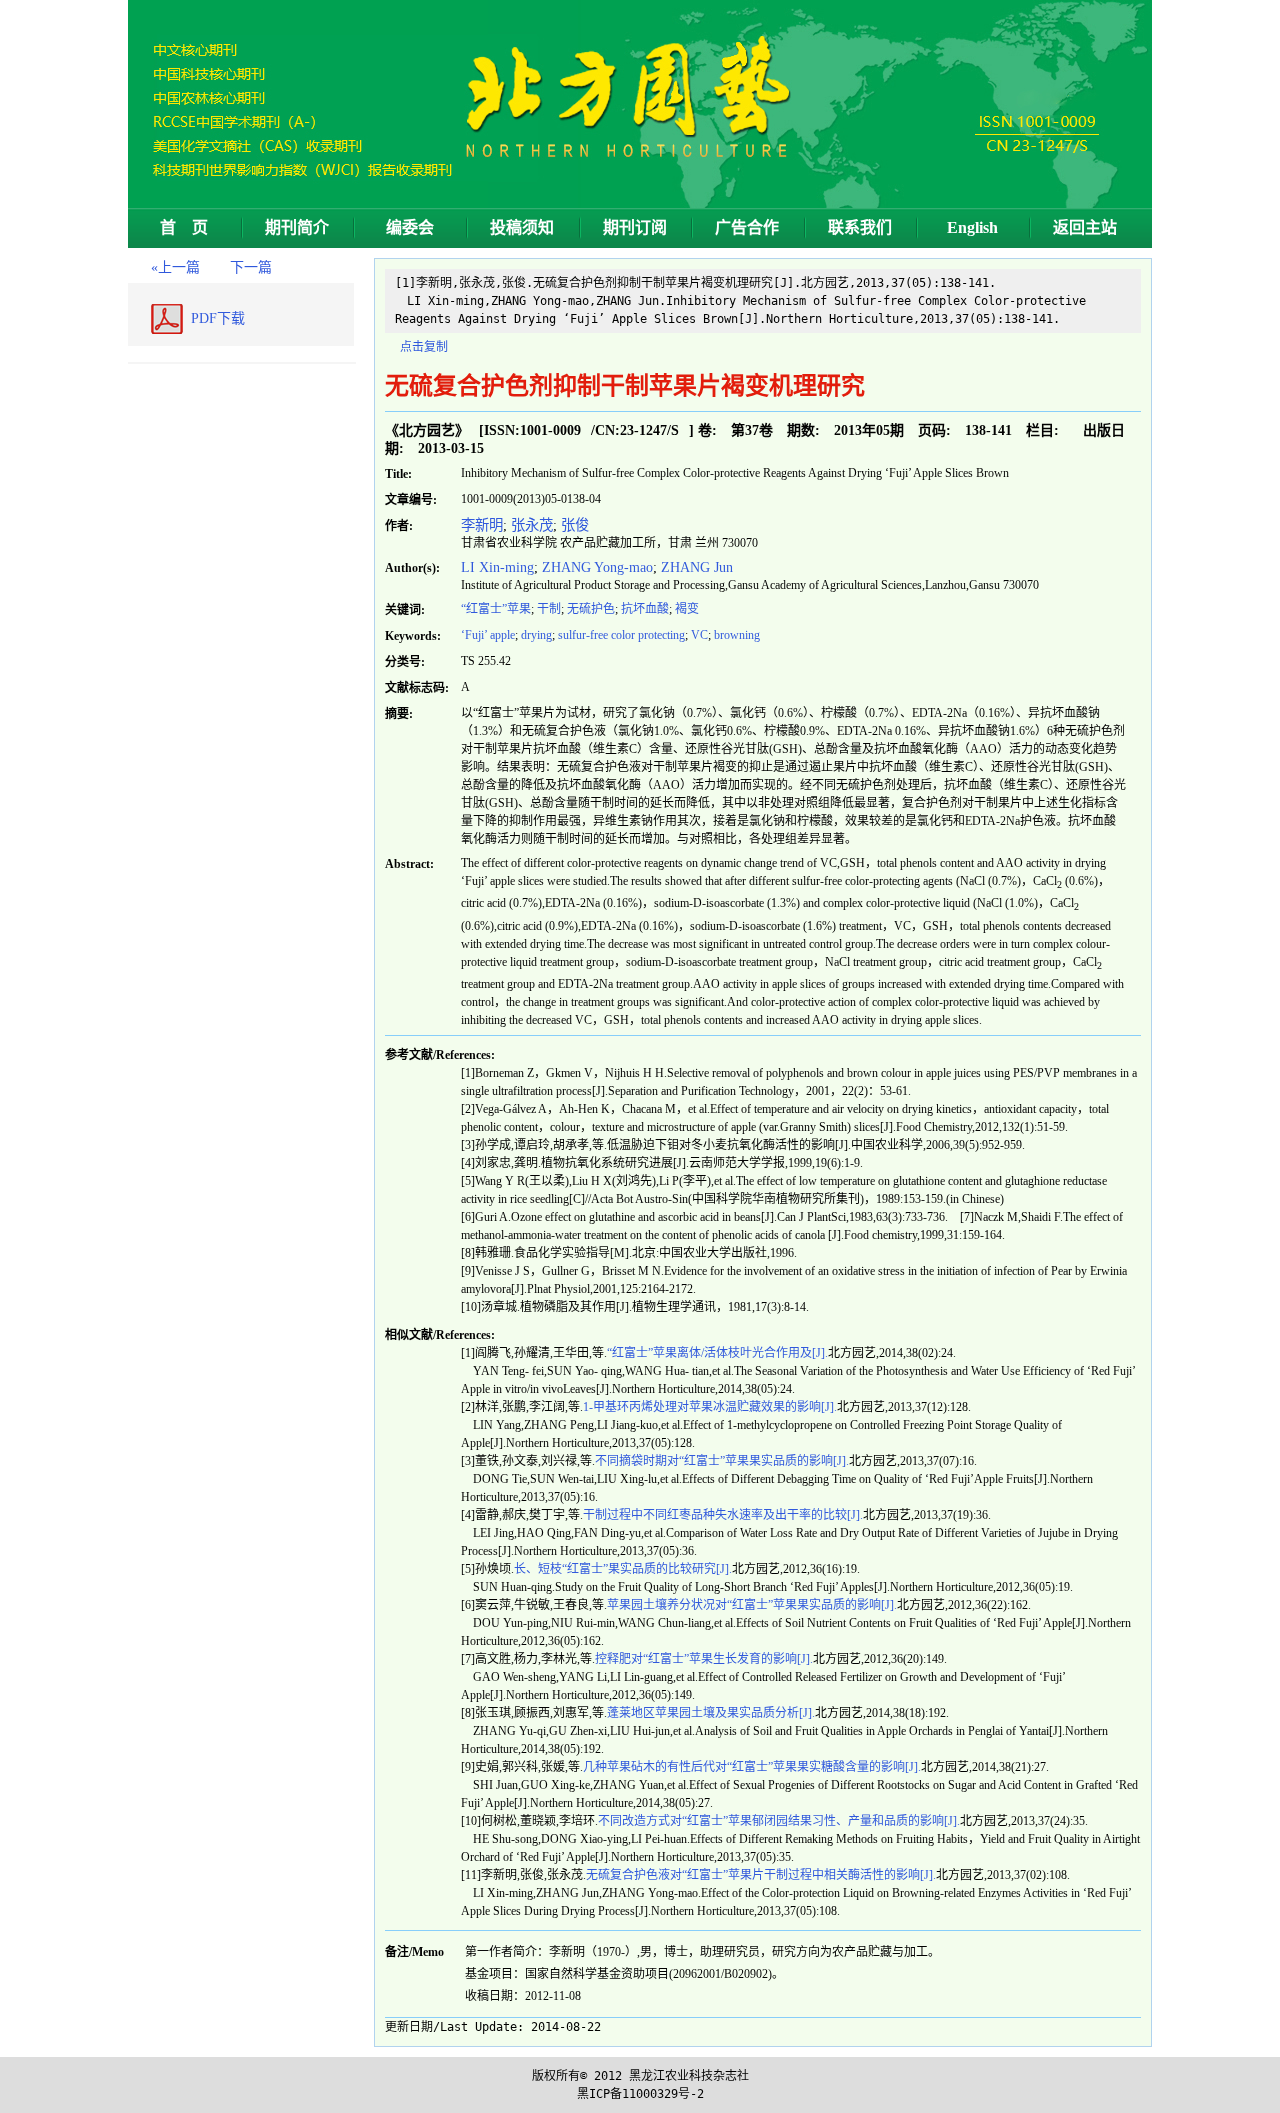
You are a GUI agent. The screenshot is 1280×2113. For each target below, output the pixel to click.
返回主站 (1085, 227)
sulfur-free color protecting (621, 635)
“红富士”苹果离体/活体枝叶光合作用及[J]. (717, 1353)
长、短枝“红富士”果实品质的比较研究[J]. (623, 1569)
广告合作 (747, 227)
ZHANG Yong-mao (597, 567)
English (972, 227)
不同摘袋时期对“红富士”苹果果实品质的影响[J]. (722, 1461)
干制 (549, 609)
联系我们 (860, 227)
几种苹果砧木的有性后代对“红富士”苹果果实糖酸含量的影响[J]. (752, 1767)
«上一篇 (175, 267)
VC (699, 635)
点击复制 (424, 347)
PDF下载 (218, 318)
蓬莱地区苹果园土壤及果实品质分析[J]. (711, 1713)
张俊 (575, 525)
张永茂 (532, 525)
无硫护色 (591, 609)
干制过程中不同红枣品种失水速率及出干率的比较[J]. (723, 1515)
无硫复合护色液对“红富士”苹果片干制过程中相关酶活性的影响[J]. (761, 1875)
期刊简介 (297, 227)
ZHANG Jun (697, 567)
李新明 (482, 525)
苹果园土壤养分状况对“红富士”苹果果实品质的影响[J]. (752, 1605)
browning (737, 635)
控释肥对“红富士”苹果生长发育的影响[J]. (704, 1659)
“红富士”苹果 (496, 609)
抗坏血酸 (645, 609)
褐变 (691, 609)
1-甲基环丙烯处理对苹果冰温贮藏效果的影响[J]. (710, 1407)
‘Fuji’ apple (488, 635)
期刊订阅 (635, 227)
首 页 (184, 227)
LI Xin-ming (497, 567)
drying (536, 635)
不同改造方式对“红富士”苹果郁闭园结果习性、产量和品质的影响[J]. (779, 1821)
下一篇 (251, 267)
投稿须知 (522, 227)
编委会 (410, 227)
